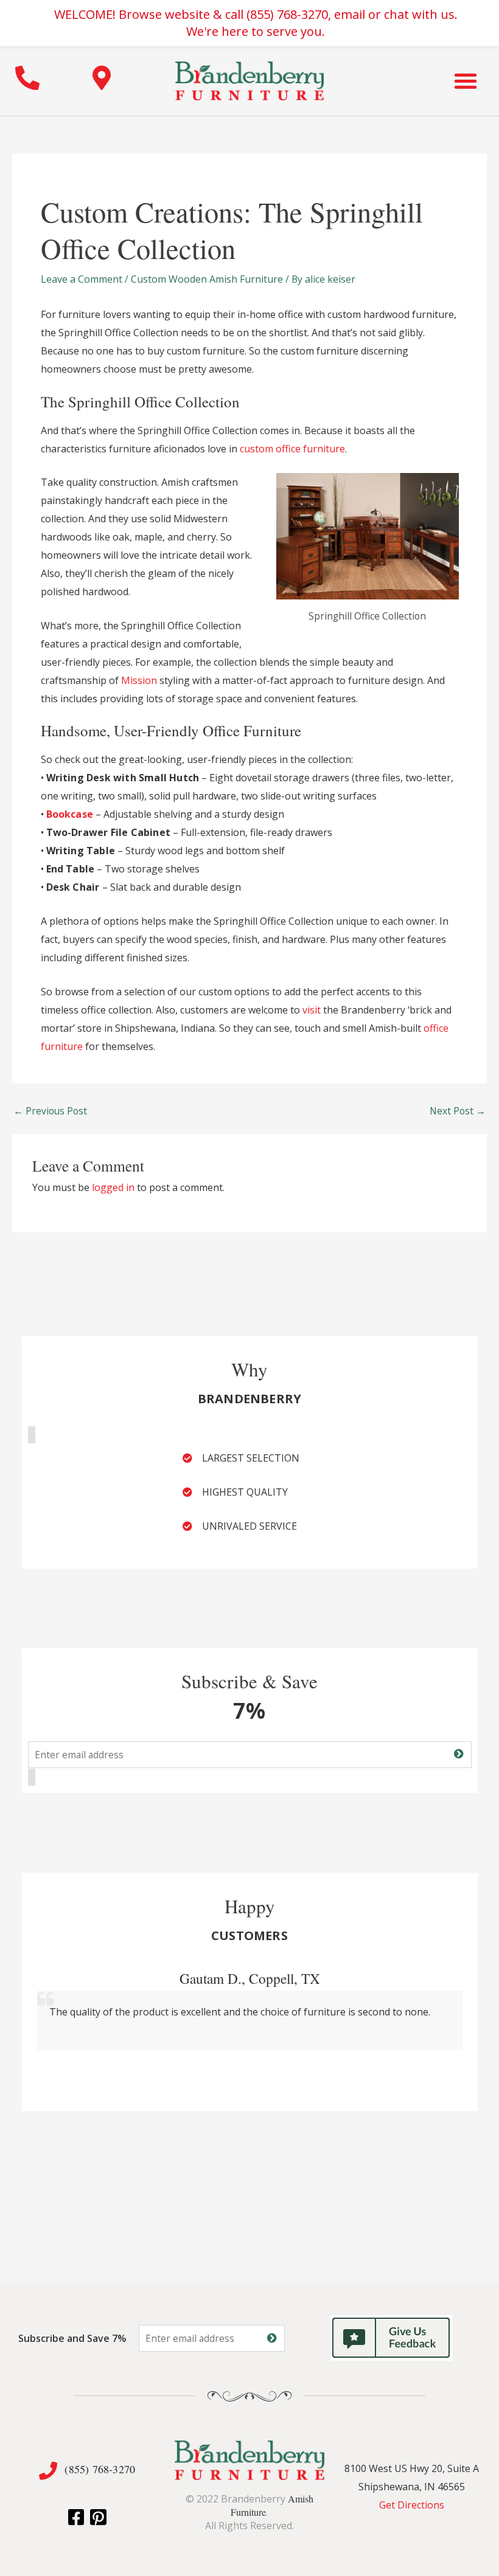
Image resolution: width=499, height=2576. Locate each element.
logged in (113, 1187)
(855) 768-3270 (100, 2469)
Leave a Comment (82, 279)
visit (312, 1010)
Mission (139, 680)
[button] (466, 81)
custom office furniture (292, 449)
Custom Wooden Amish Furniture (207, 279)
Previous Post (50, 1111)
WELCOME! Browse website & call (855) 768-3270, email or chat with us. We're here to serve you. (256, 23)
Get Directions (412, 2505)
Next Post (458, 1111)
